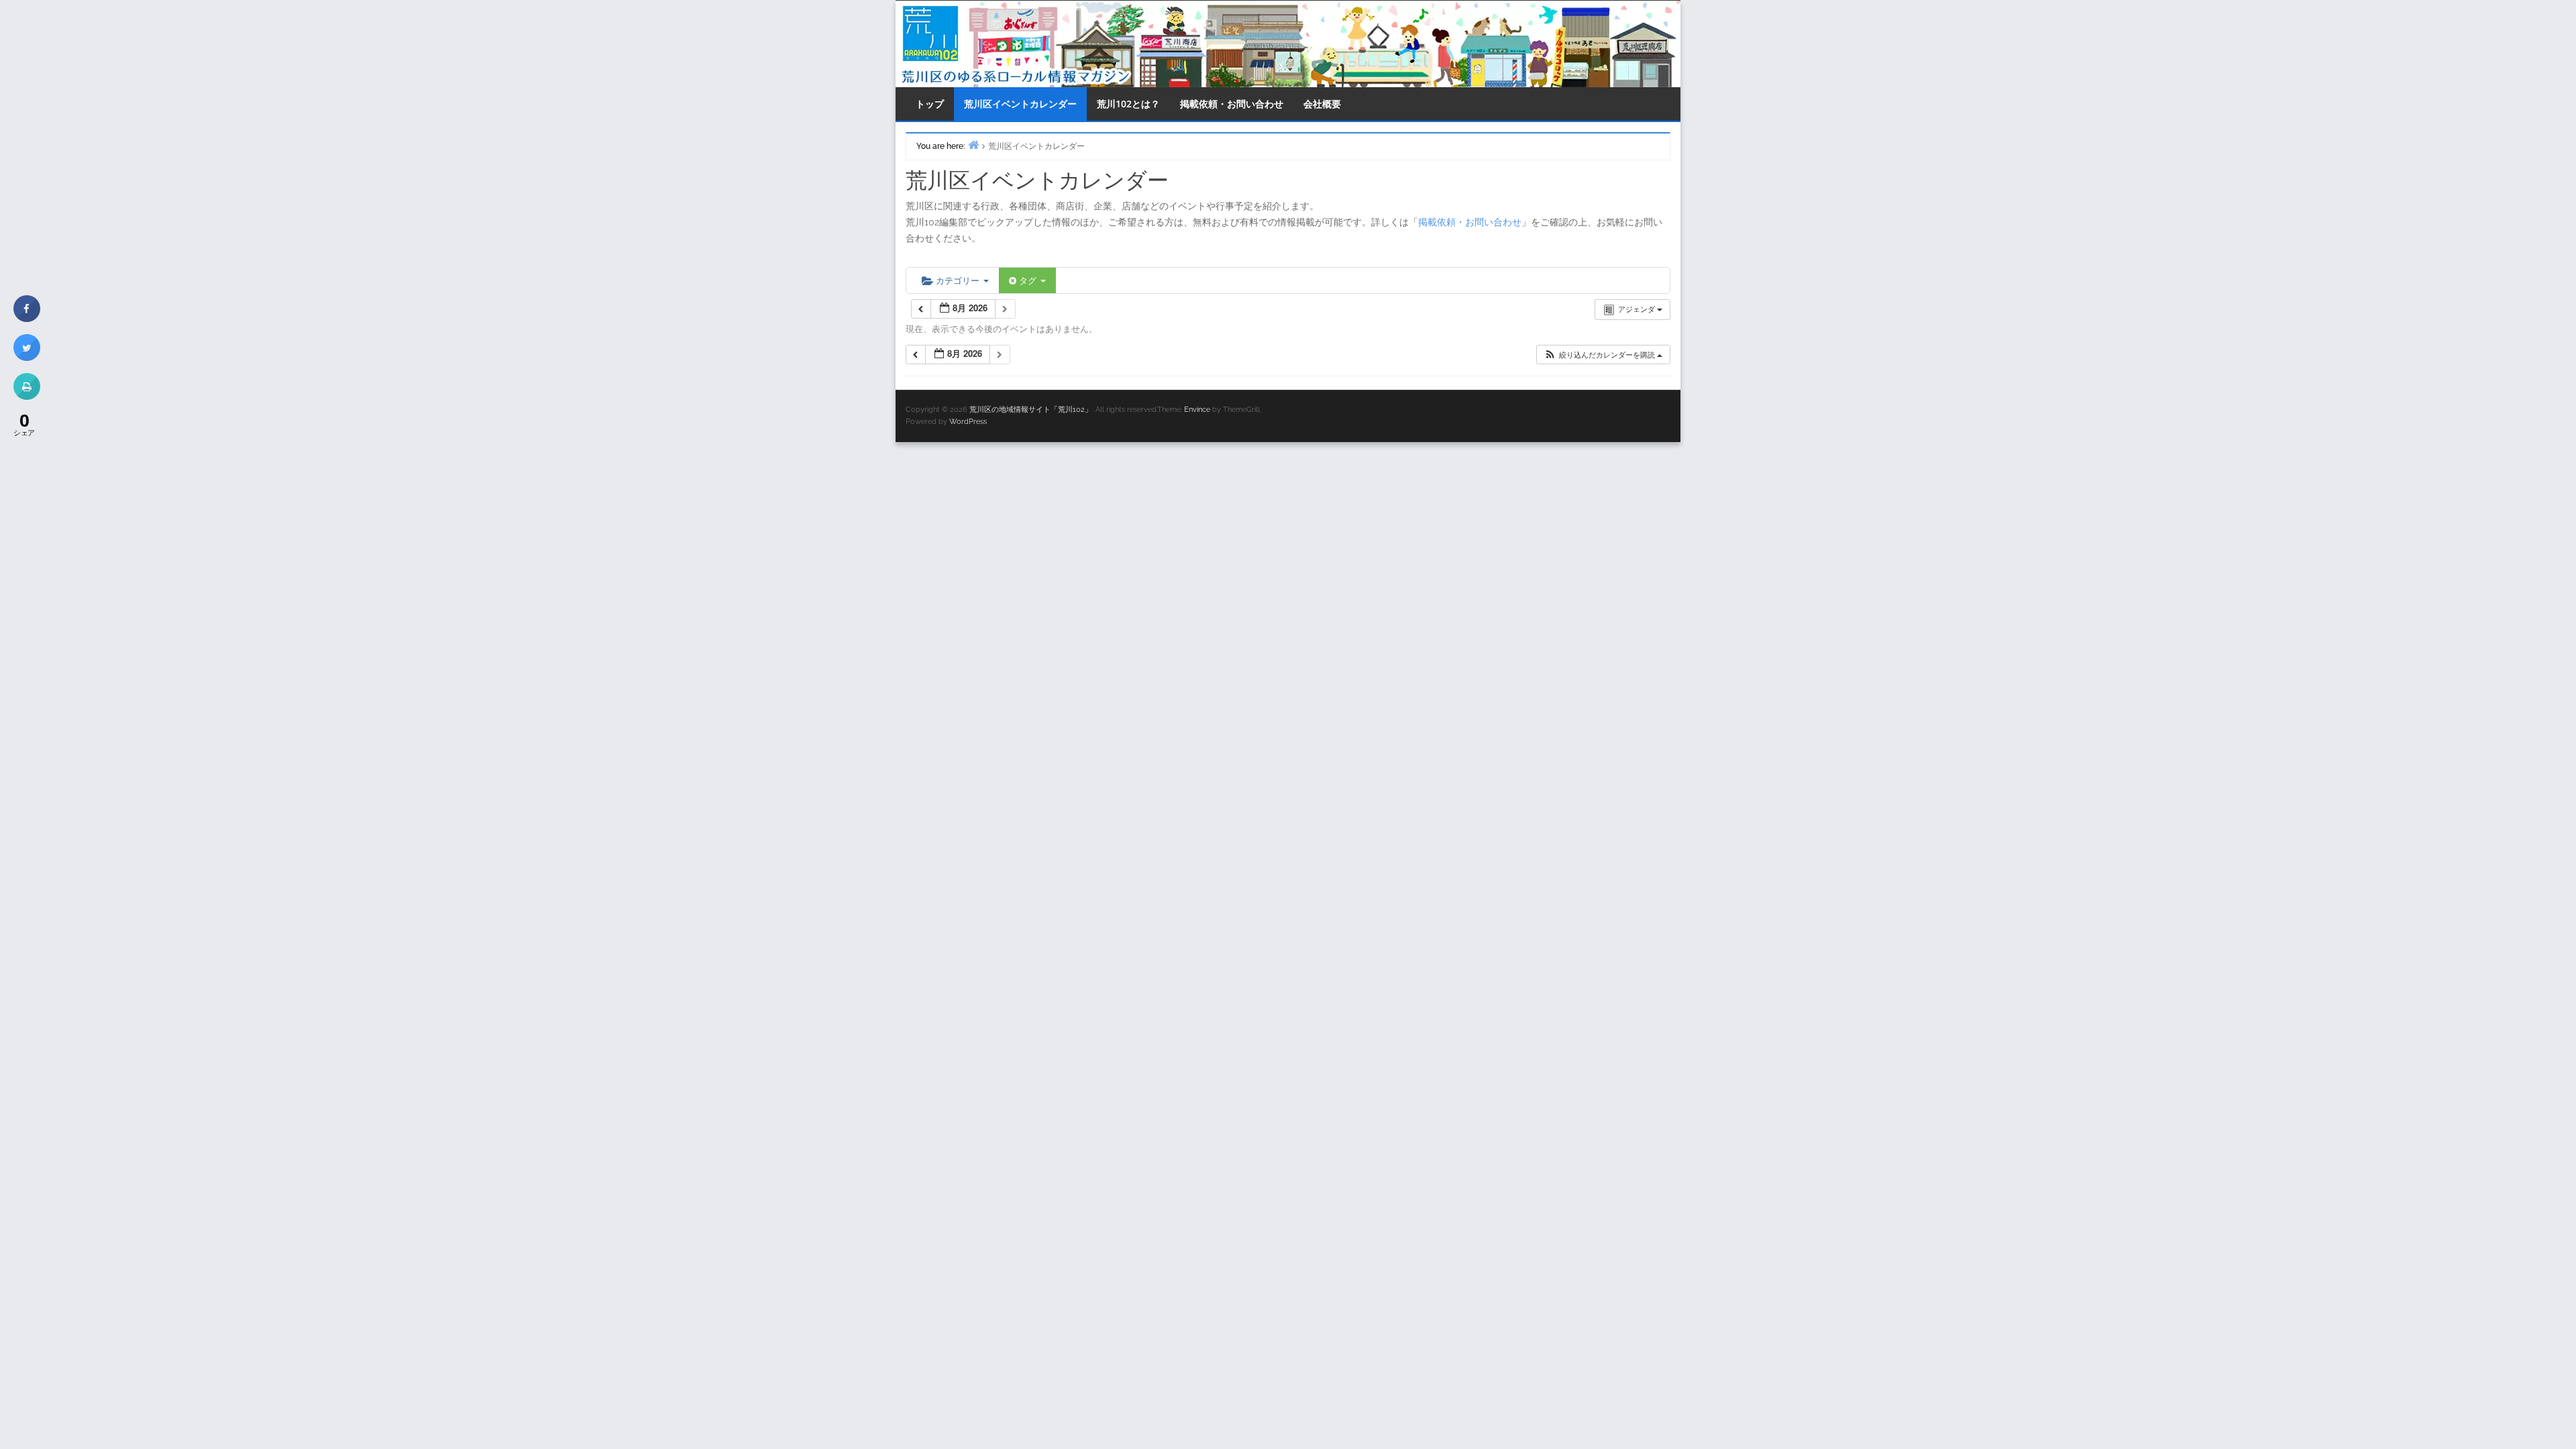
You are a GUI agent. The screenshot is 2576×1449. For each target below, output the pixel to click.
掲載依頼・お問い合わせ (1232, 104)
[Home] (973, 145)
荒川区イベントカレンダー (1020, 104)
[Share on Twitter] (27, 357)
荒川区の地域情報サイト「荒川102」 (1031, 410)
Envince (1197, 410)
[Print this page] (27, 396)
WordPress (968, 422)
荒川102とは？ (1128, 104)
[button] (1603, 355)
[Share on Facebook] (27, 318)
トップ (930, 104)
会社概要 (1322, 104)
